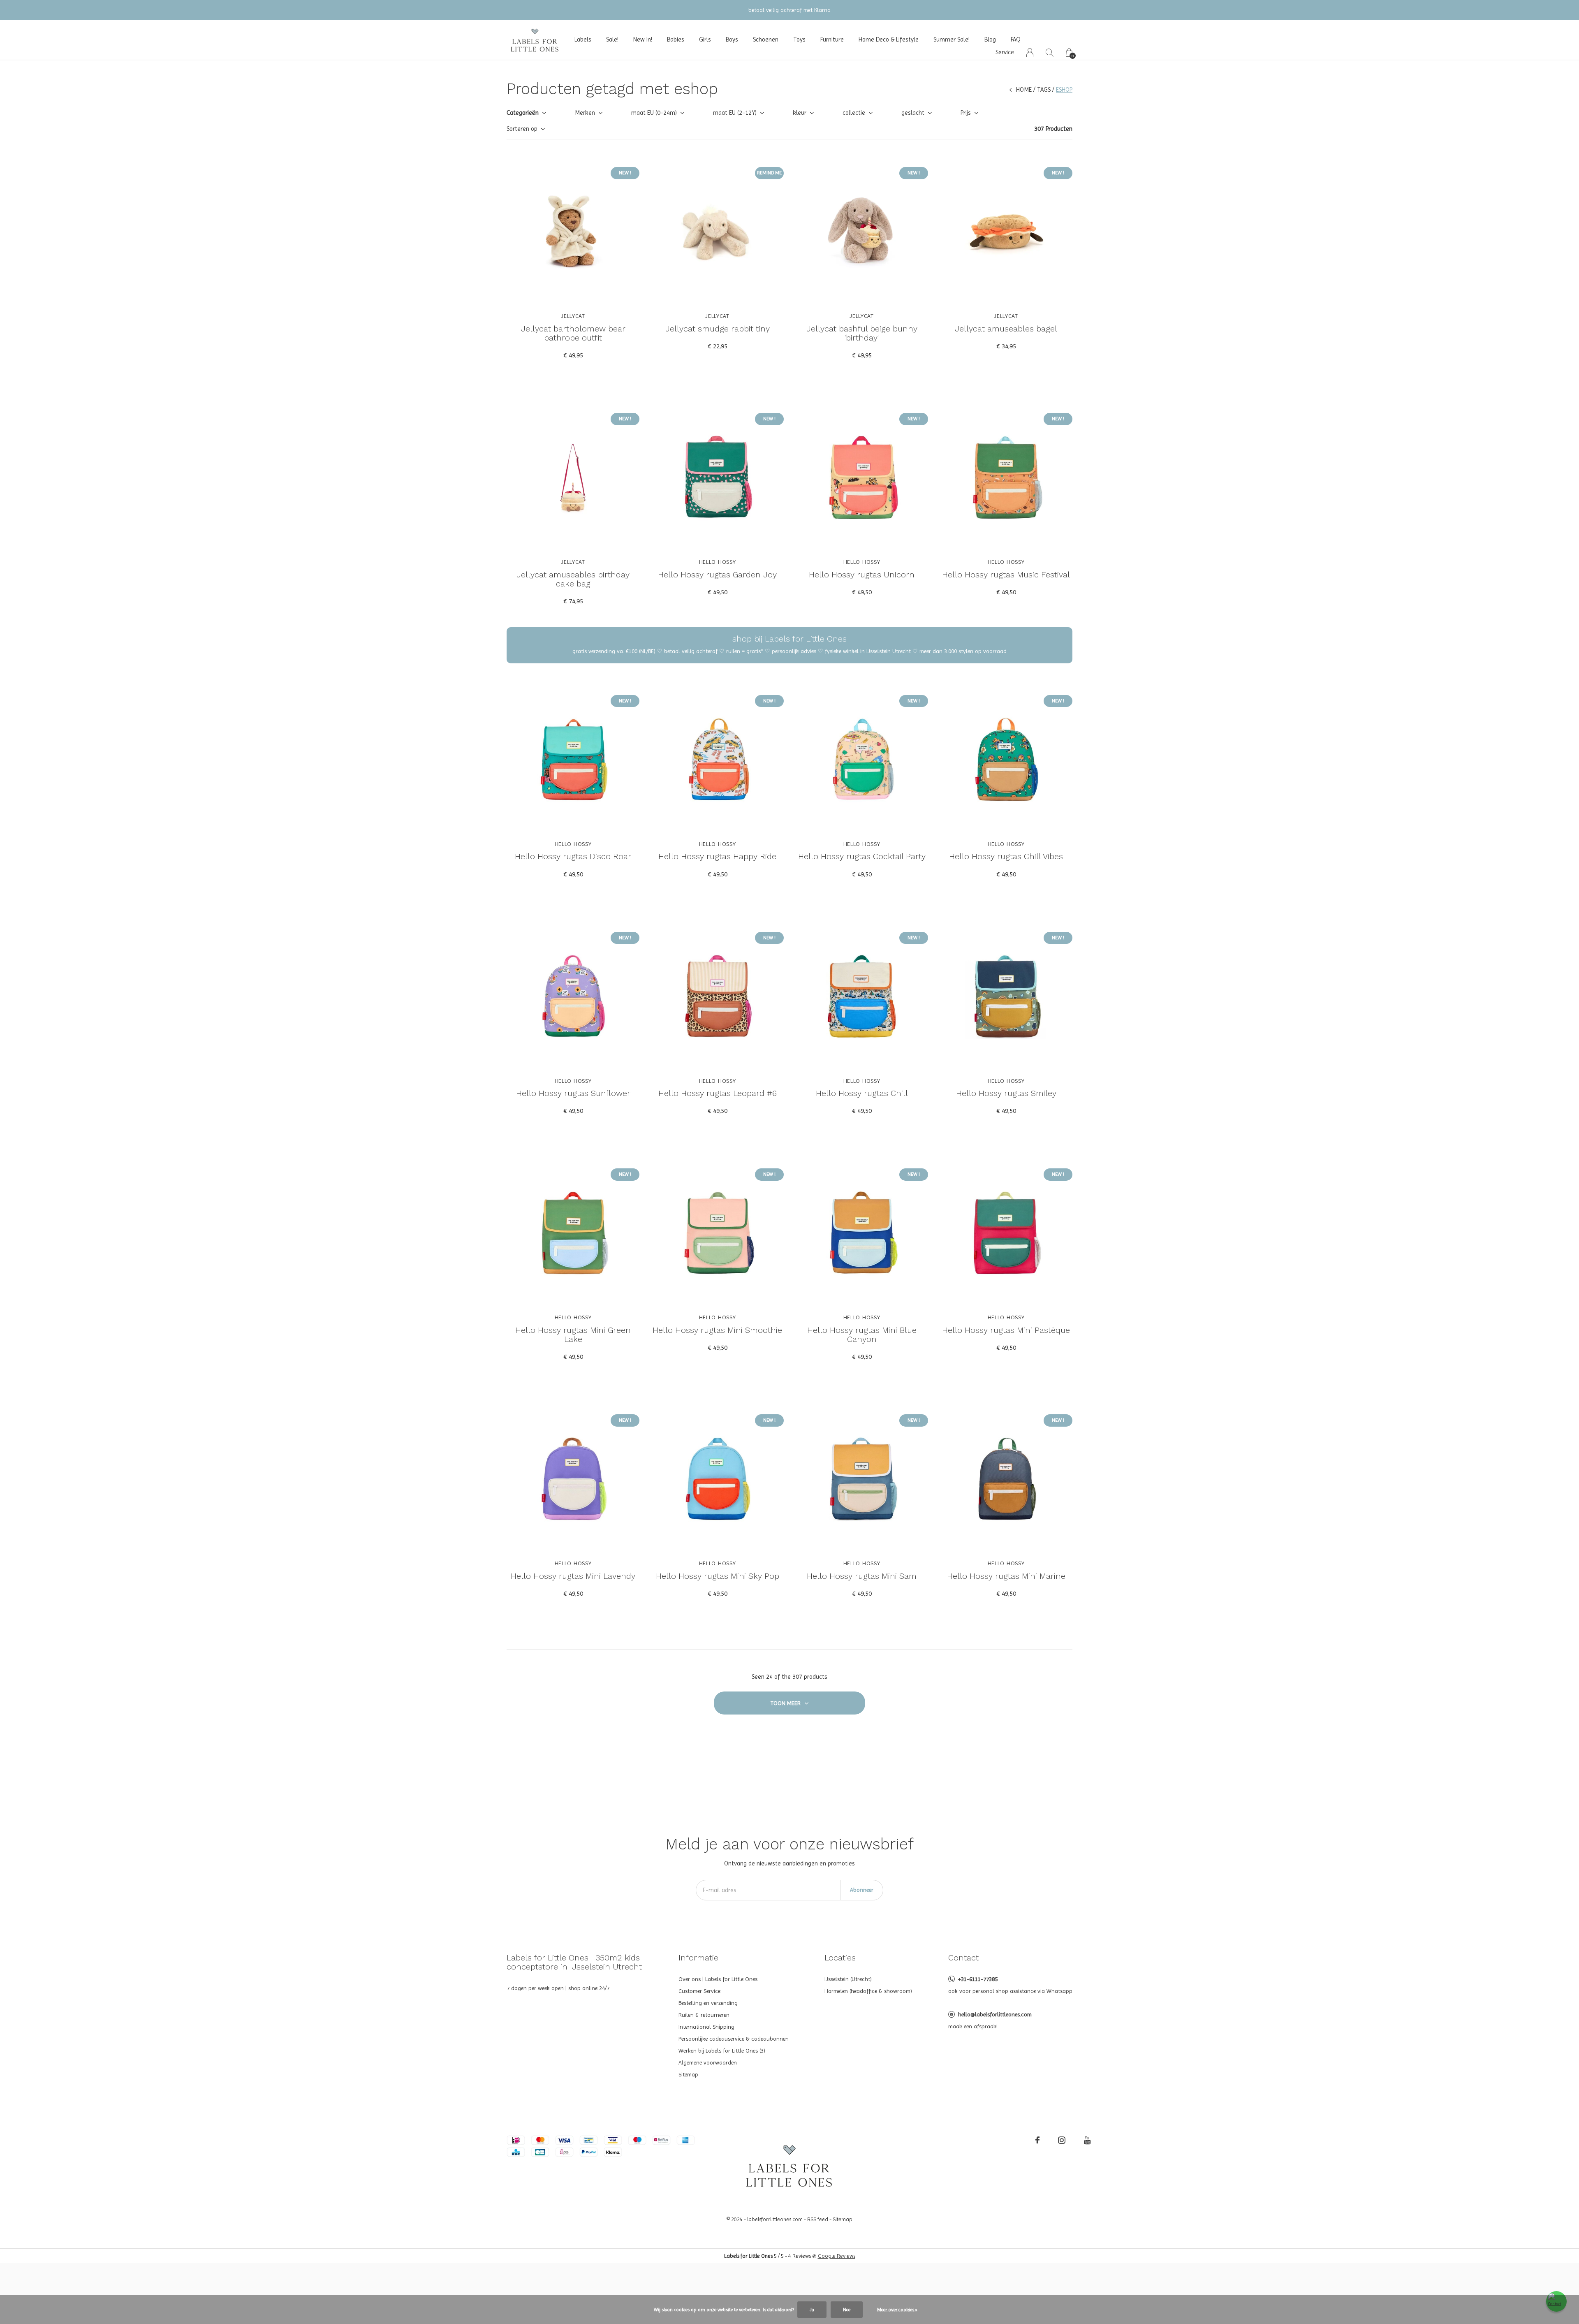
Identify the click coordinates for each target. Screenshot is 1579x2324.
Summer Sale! (952, 39)
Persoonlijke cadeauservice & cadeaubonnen (734, 2039)
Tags (1044, 90)
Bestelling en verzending (708, 2003)
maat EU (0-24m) (654, 113)
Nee (847, 2310)
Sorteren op (522, 129)
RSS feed (818, 2219)
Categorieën (523, 113)
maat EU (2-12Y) (735, 113)
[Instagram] (1062, 2140)
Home (1024, 90)
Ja (812, 2310)
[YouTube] (1087, 2140)
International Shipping (706, 2027)
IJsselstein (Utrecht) (848, 1979)
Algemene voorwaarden (708, 2062)
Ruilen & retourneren (704, 2015)
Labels (583, 39)
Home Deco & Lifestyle (889, 39)
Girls (705, 39)
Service (1005, 52)
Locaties (840, 1958)
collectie (854, 113)
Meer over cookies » (897, 2310)
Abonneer (862, 1890)
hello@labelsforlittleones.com (995, 2014)
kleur (800, 113)
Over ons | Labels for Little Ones (718, 1979)
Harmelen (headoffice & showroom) (868, 1991)
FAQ (1016, 39)
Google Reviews (837, 2256)
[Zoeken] (1050, 52)
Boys (732, 39)
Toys (799, 39)
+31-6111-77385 (978, 1979)
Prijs (966, 113)
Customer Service (699, 1991)
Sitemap (688, 2074)
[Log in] (1030, 52)
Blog (990, 39)
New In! (643, 39)
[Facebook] (1037, 2140)
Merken (585, 113)
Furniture (832, 39)
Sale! (612, 39)
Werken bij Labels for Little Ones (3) (722, 2051)
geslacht (913, 113)
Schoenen (766, 39)
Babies (676, 39)
